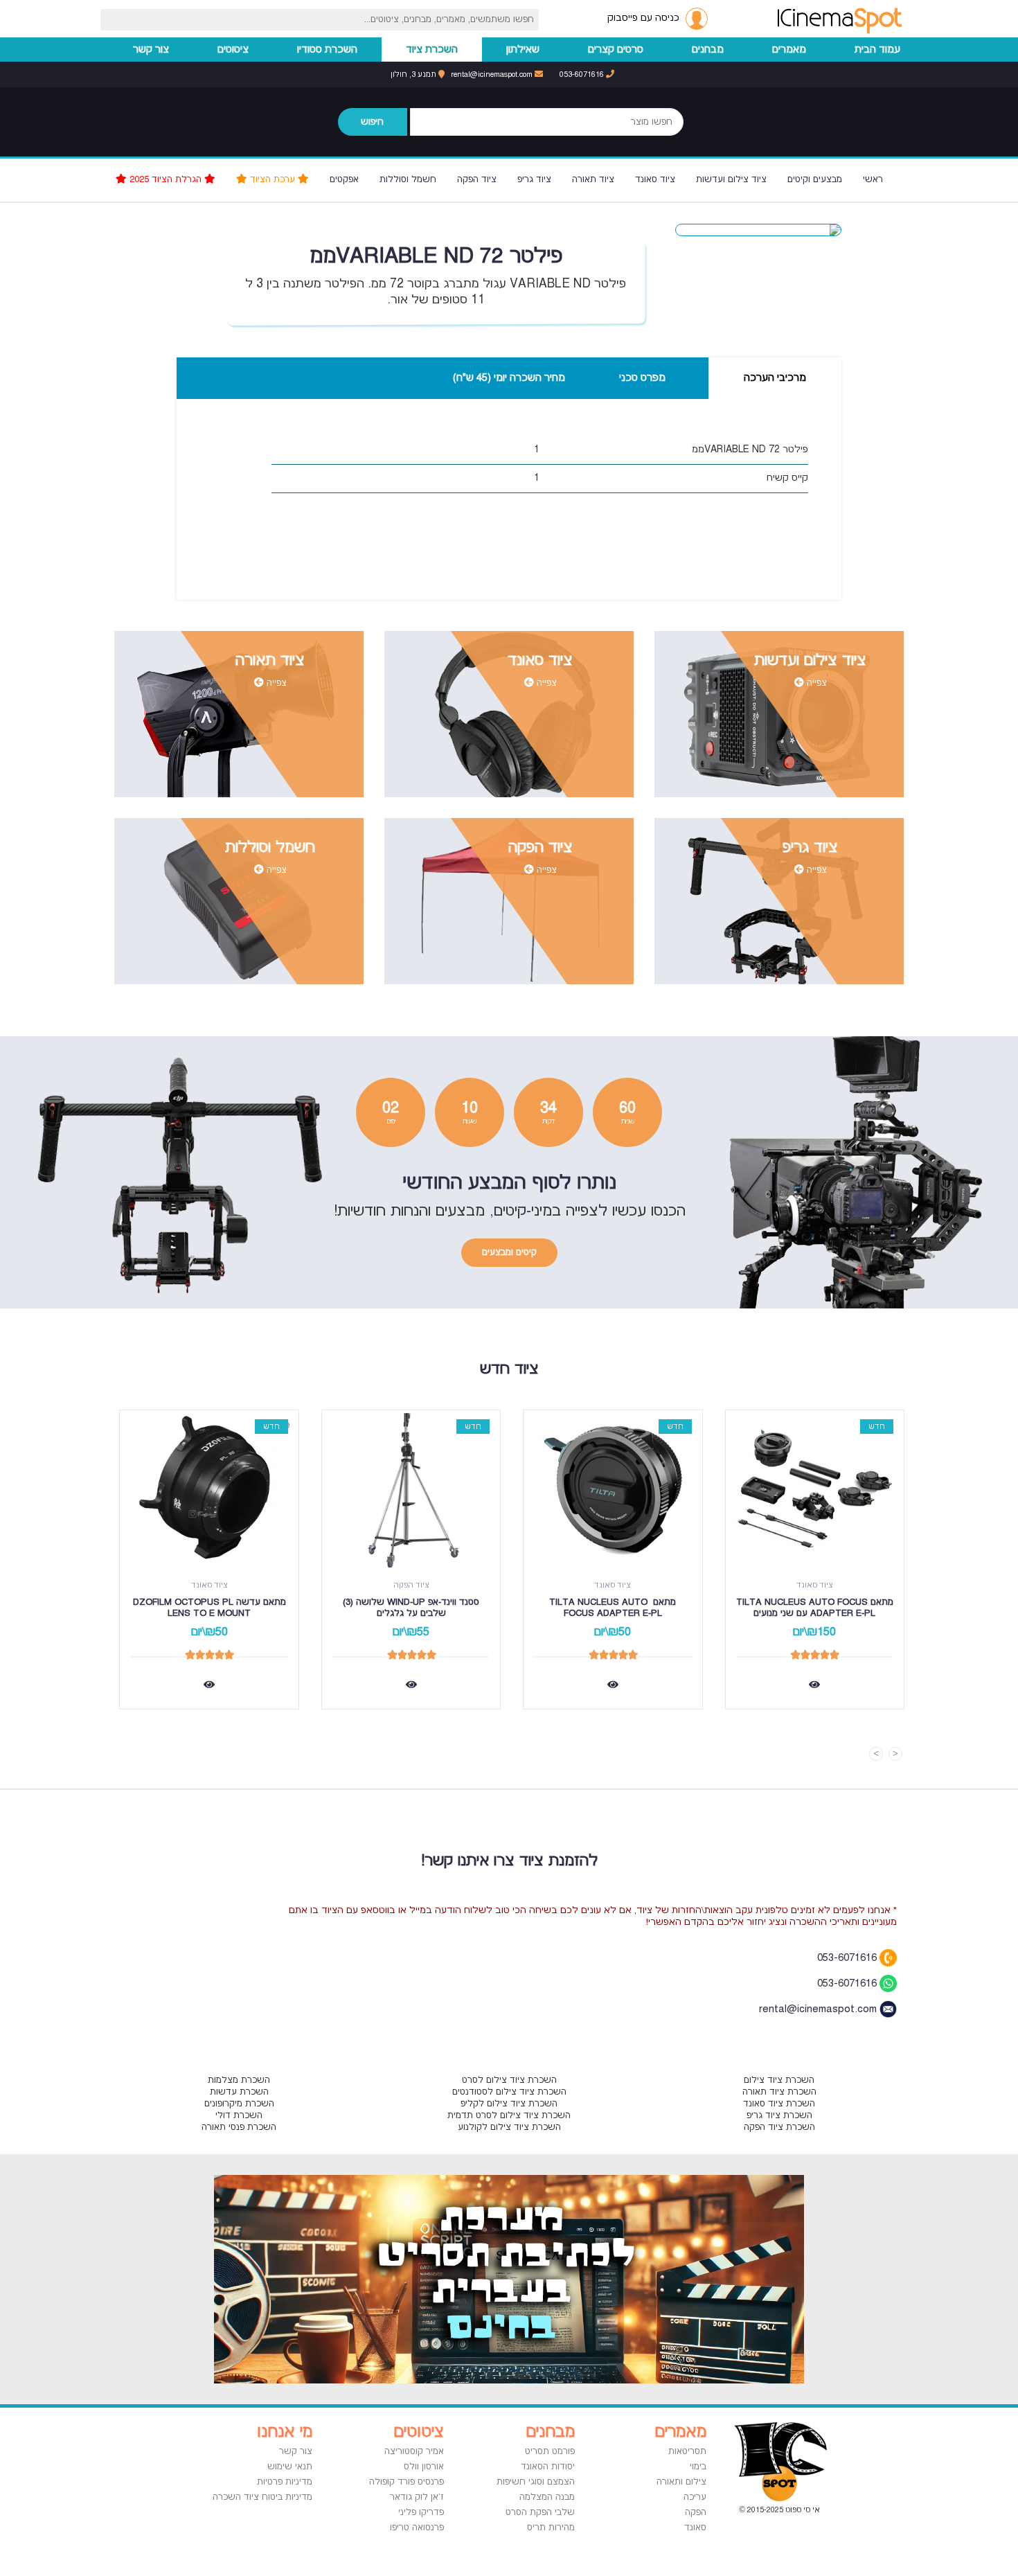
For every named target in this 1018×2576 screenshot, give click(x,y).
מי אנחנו (285, 2432)
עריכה (695, 2497)
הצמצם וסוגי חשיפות (536, 2482)
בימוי (698, 2467)
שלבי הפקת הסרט (540, 2512)
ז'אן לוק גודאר (417, 2497)
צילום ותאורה (681, 2482)
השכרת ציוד (432, 50)
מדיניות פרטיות (285, 2482)
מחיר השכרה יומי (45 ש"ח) (509, 378)
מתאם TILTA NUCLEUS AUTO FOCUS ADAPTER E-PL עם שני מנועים (815, 1608)
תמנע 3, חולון (414, 74)
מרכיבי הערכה (775, 378)
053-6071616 (583, 74)
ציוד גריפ (534, 179)
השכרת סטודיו (327, 50)
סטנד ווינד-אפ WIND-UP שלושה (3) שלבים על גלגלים (410, 1608)
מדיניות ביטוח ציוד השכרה (262, 2497)
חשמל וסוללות (408, 179)
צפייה (815, 683)
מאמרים (789, 50)
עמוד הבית (877, 50)
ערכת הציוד (273, 179)
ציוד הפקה (477, 179)
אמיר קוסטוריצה (414, 2451)
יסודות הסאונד (548, 2467)
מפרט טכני (642, 378)
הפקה (696, 2512)
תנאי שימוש (290, 2467)
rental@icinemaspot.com (493, 74)
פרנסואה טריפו (417, 2528)
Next (876, 1754)
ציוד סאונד (655, 179)
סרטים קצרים (616, 50)
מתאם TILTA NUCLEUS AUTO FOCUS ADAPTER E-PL (611, 1608)
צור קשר (151, 50)
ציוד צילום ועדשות (731, 179)
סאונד (695, 2528)
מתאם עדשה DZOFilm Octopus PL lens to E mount (208, 1608)
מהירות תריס (551, 2528)
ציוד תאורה (593, 179)
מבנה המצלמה (547, 2497)
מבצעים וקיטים (815, 179)
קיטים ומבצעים (509, 1252)
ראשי (873, 179)
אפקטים (344, 179)
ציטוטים (233, 50)
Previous (895, 1754)
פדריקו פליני (421, 2512)
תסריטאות (687, 2451)
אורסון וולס (424, 2467)
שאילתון (523, 50)
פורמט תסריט (550, 2451)
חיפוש (372, 122)
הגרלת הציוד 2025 (166, 179)
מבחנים (708, 50)
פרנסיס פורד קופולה (407, 2482)
